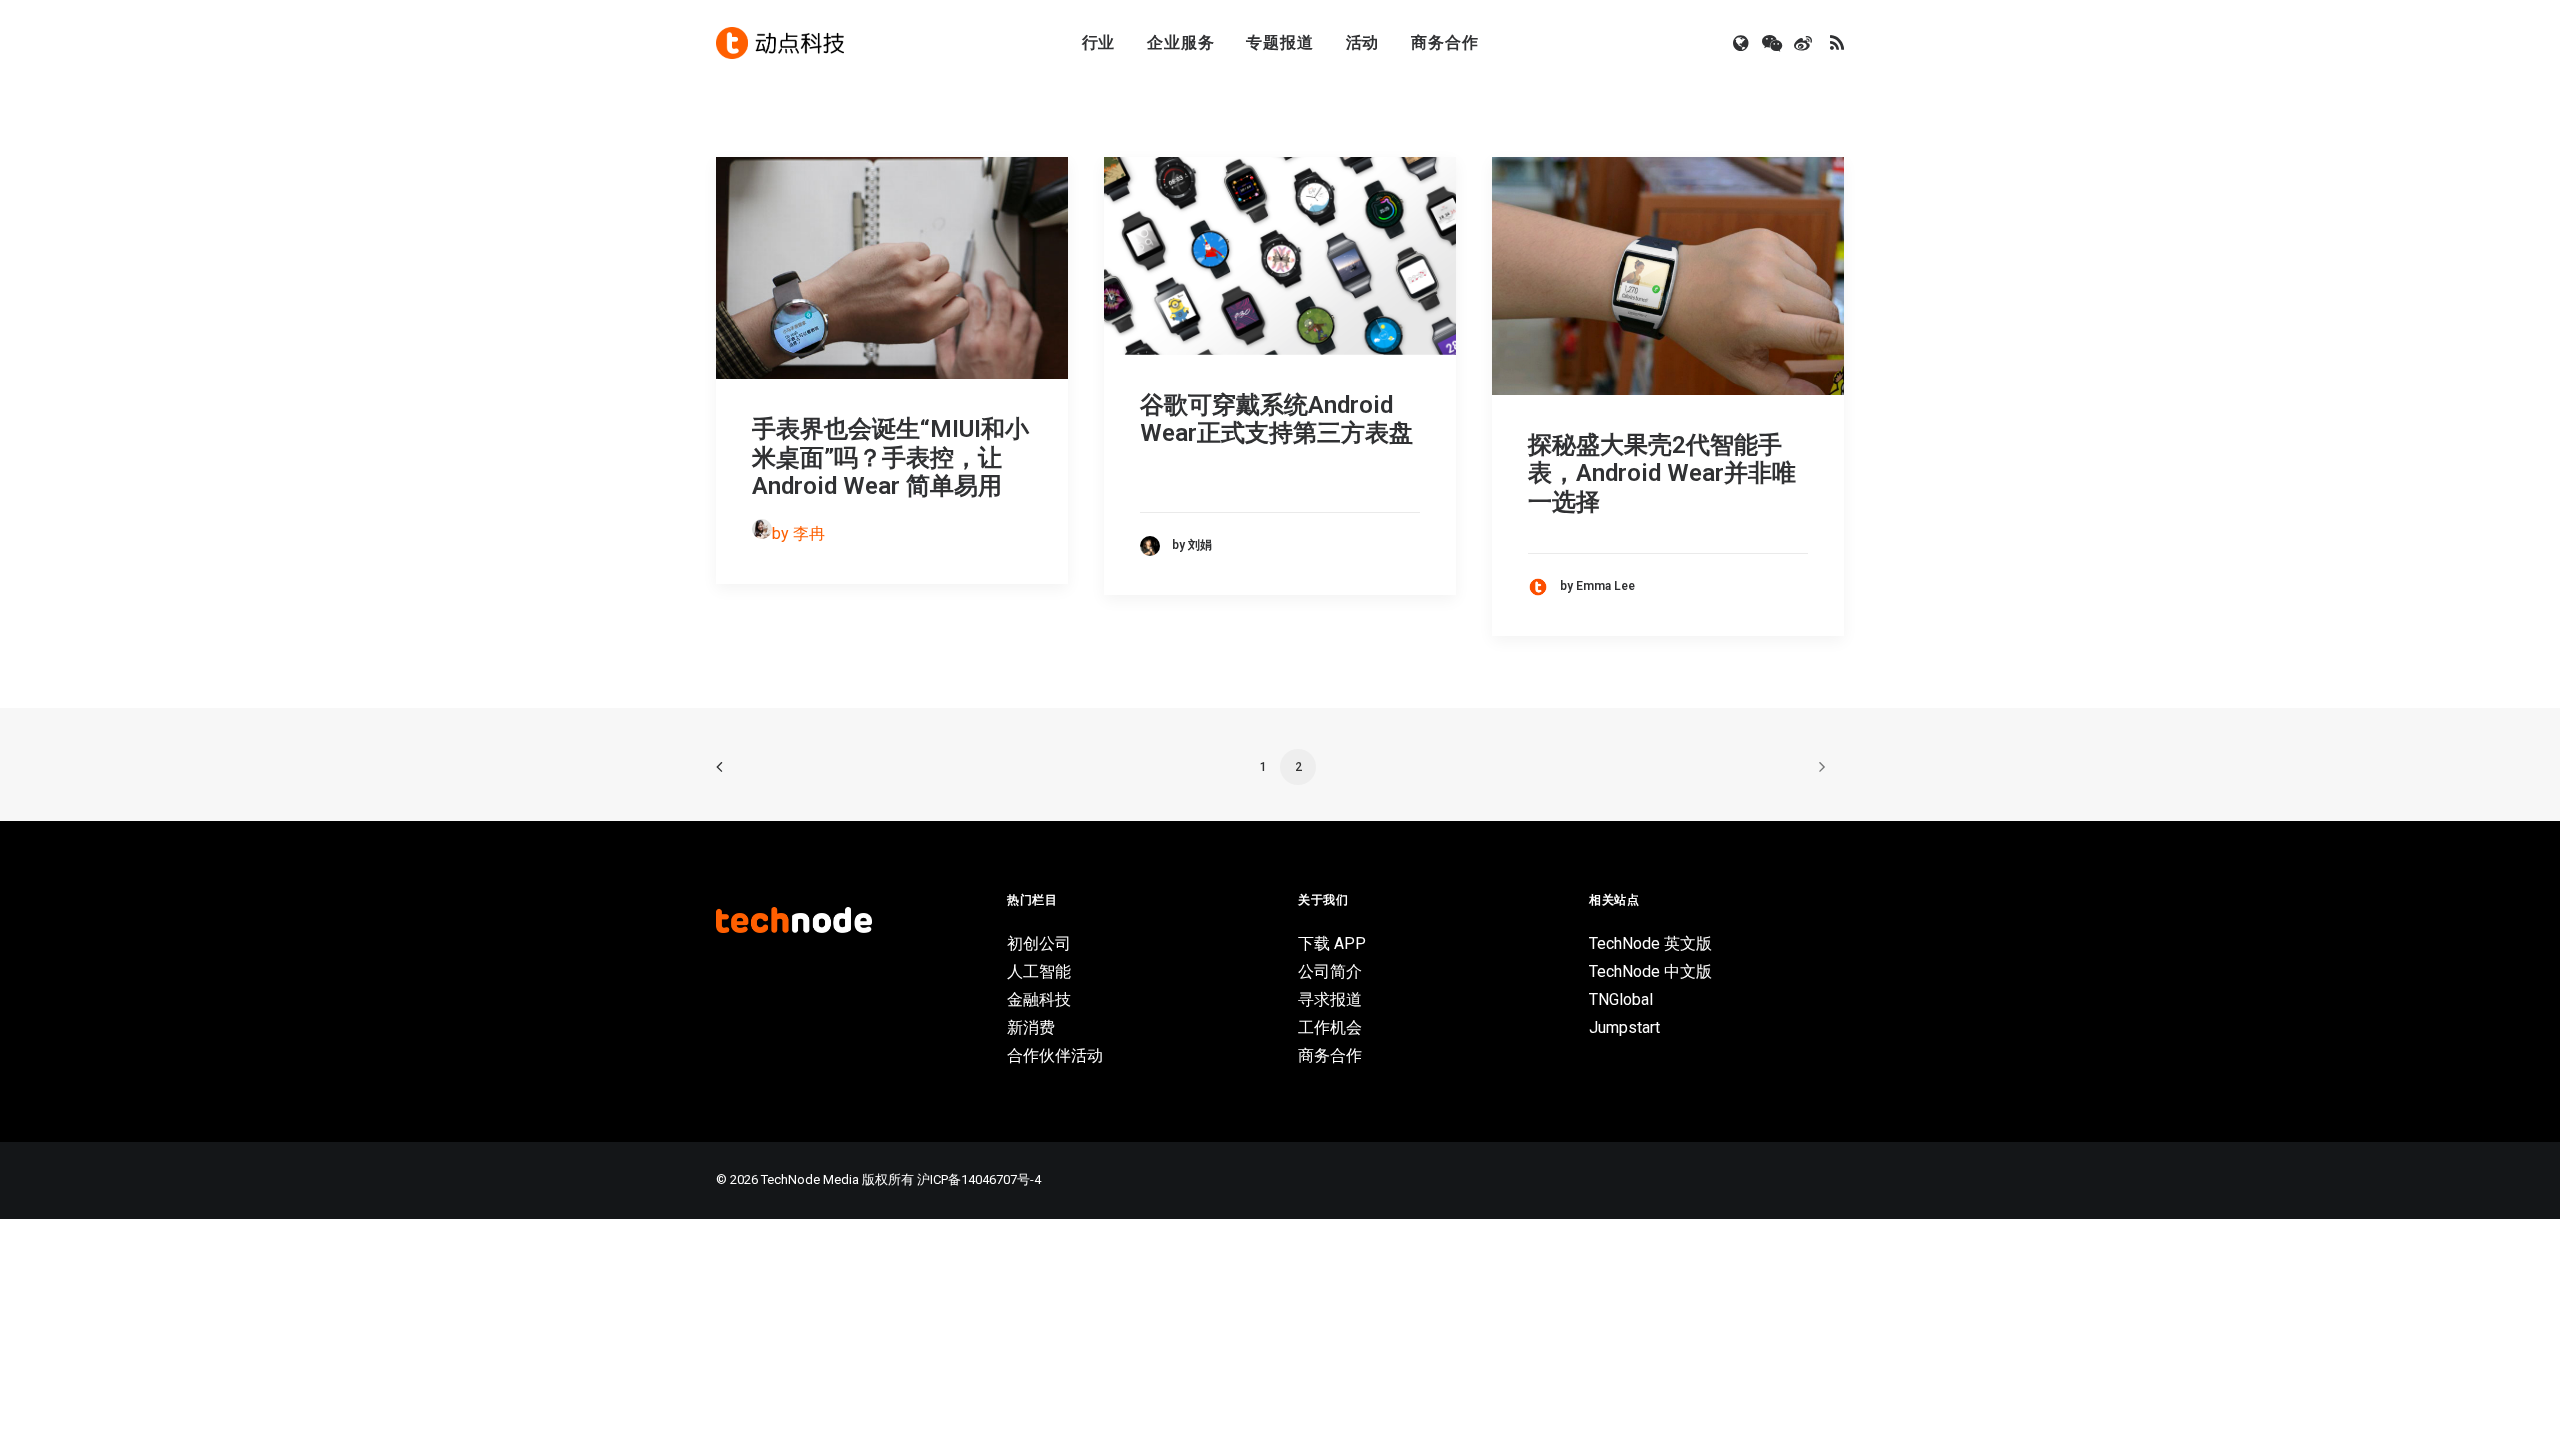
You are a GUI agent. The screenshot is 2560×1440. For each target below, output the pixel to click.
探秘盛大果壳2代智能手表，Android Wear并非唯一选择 (1662, 474)
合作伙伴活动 (1055, 1055)
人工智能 (1039, 971)
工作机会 (1330, 1027)
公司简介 (1330, 971)
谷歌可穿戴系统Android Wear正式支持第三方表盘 (1276, 419)
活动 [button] (1363, 42)
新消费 (1031, 1027)
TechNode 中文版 (1650, 971)
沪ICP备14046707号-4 (979, 1179)
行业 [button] (1099, 42)
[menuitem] (1099, 43)
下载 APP (1332, 943)
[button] (1742, 43)
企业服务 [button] (1180, 42)
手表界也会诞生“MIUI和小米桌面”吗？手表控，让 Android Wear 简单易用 (890, 458)
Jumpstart (1624, 1027)
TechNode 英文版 (1650, 943)
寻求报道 (1330, 999)
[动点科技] (780, 43)
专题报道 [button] (1279, 42)
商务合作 (1444, 42)
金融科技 (1039, 999)
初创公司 (1039, 943)
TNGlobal (1621, 999)
